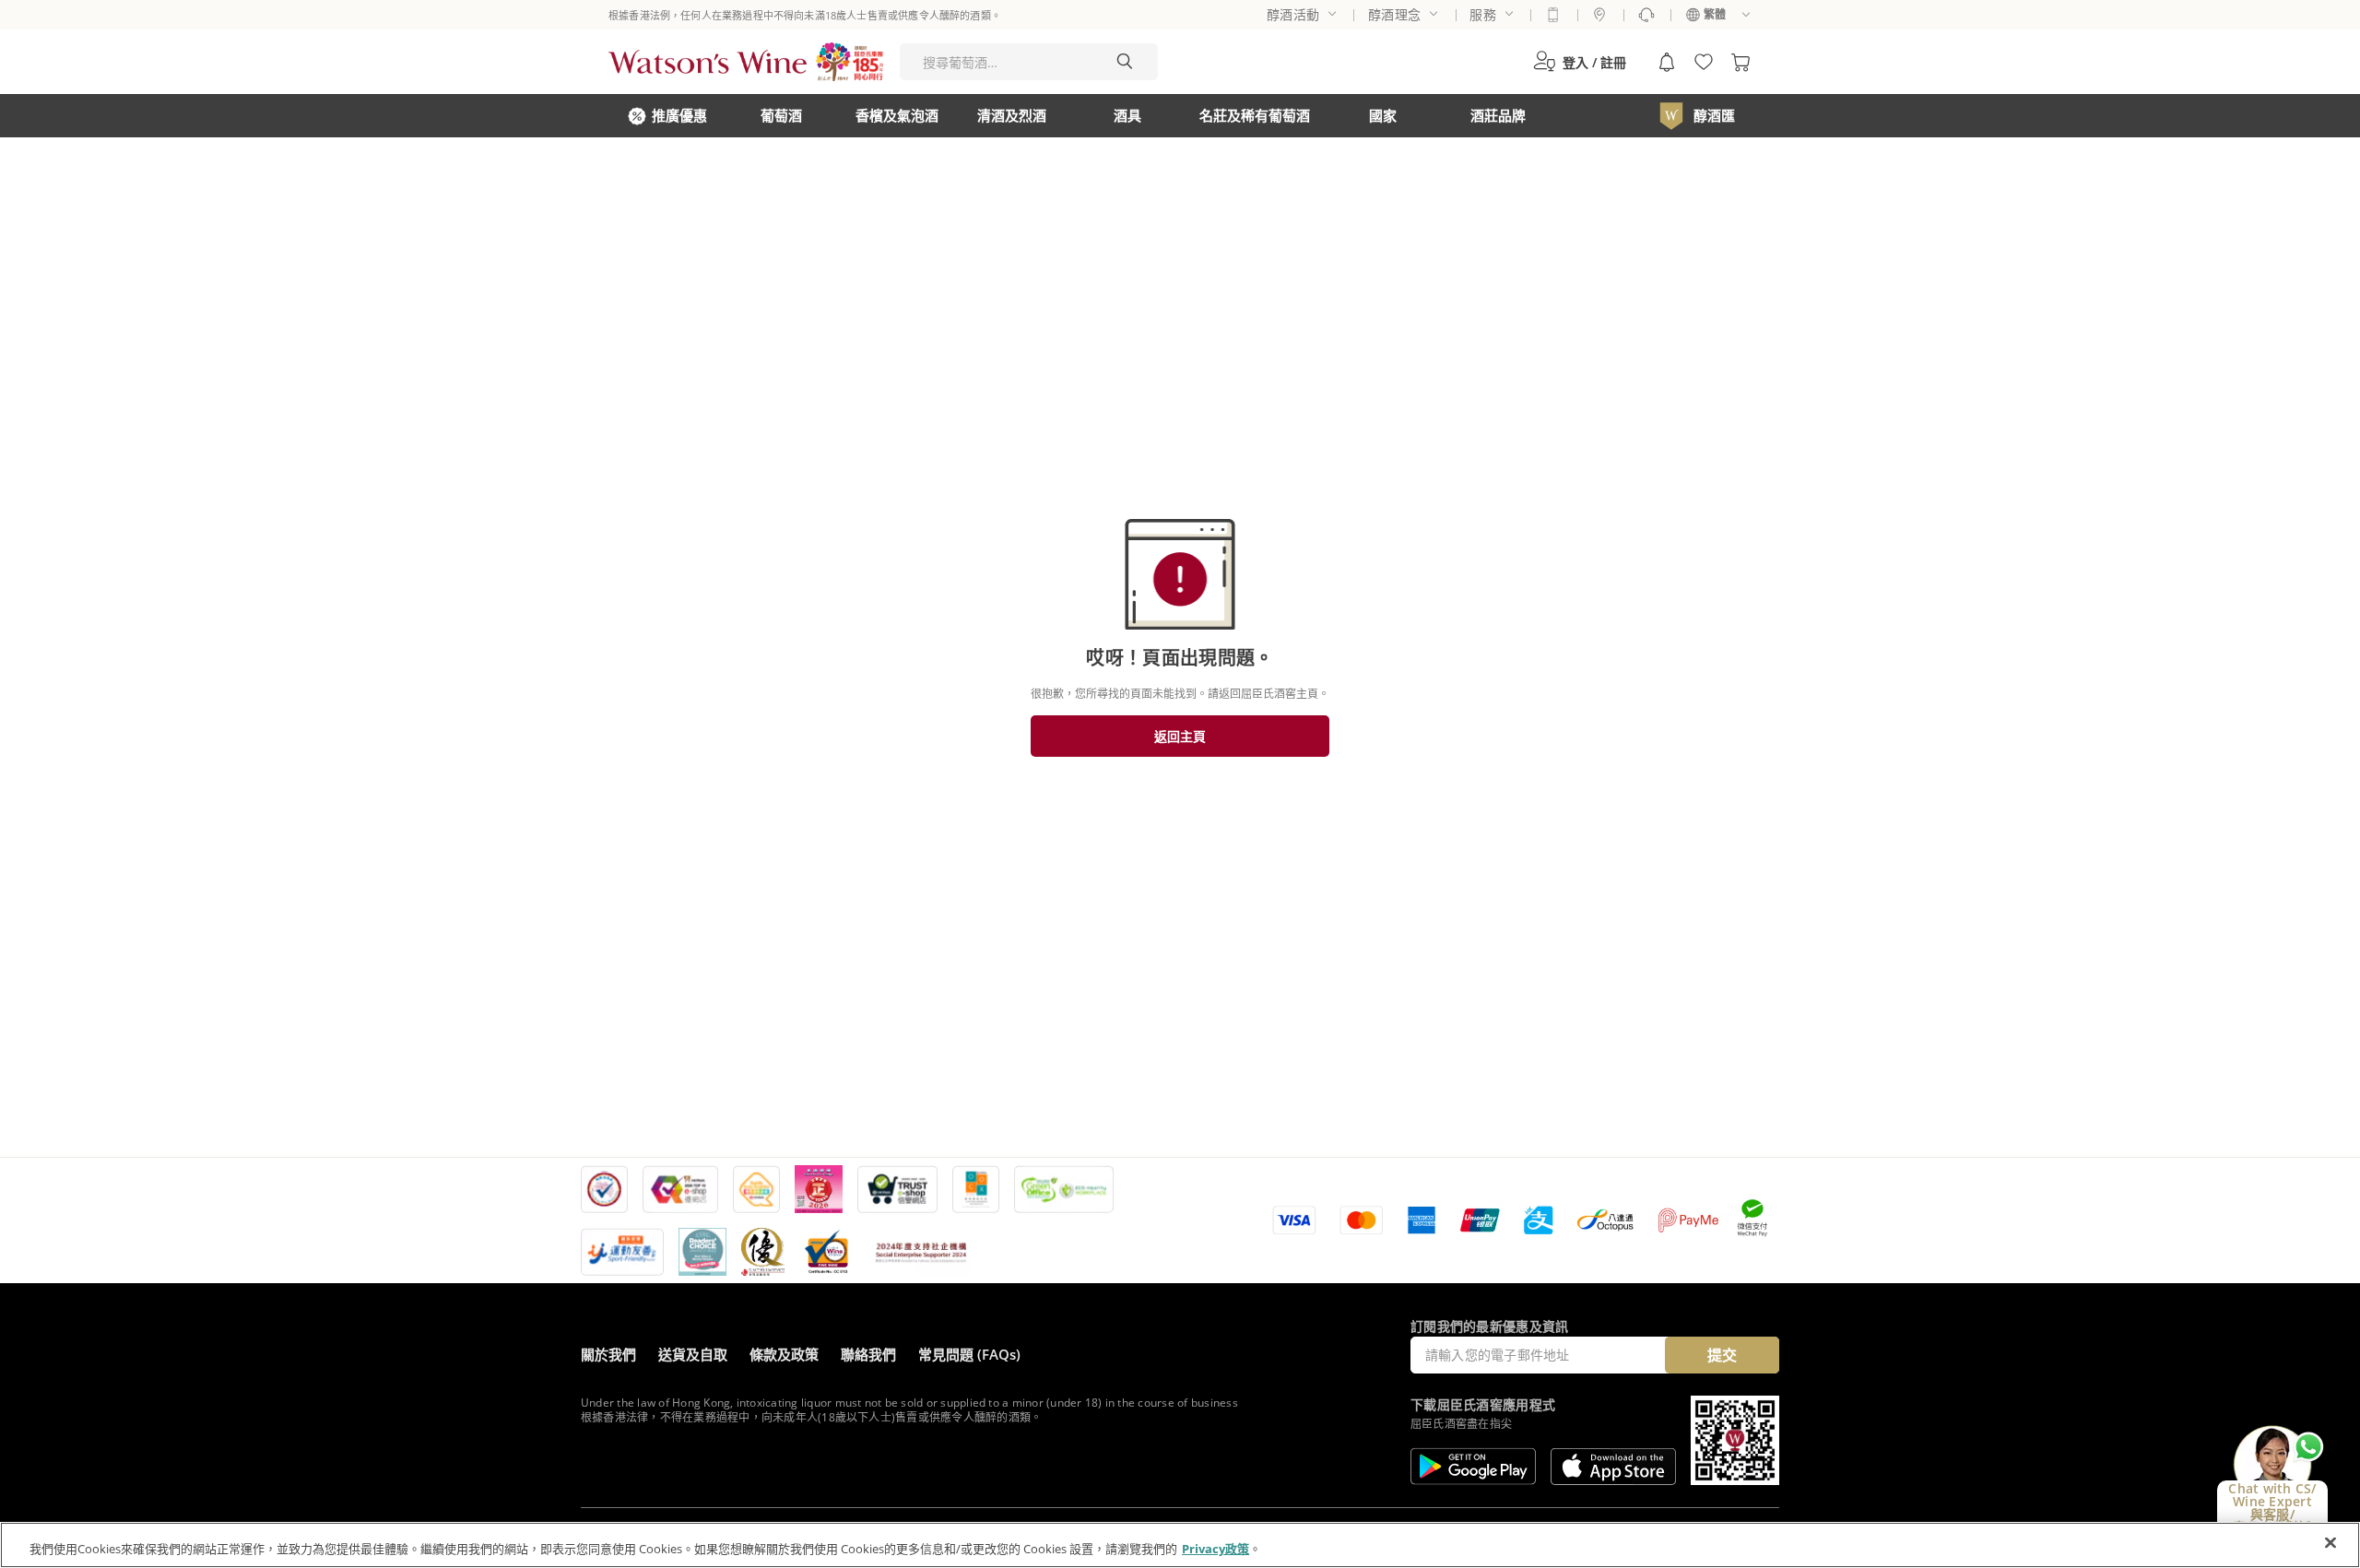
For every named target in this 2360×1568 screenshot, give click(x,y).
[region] (1180, 1545)
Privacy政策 (1215, 1549)
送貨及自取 (693, 1354)
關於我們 (608, 1354)
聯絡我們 (868, 1354)
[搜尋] (1125, 62)
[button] (1580, 62)
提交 (1722, 1355)
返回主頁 (1180, 736)
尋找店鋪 (1599, 15)
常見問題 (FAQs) (969, 1354)
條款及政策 (784, 1354)
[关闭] (2330, 1543)
